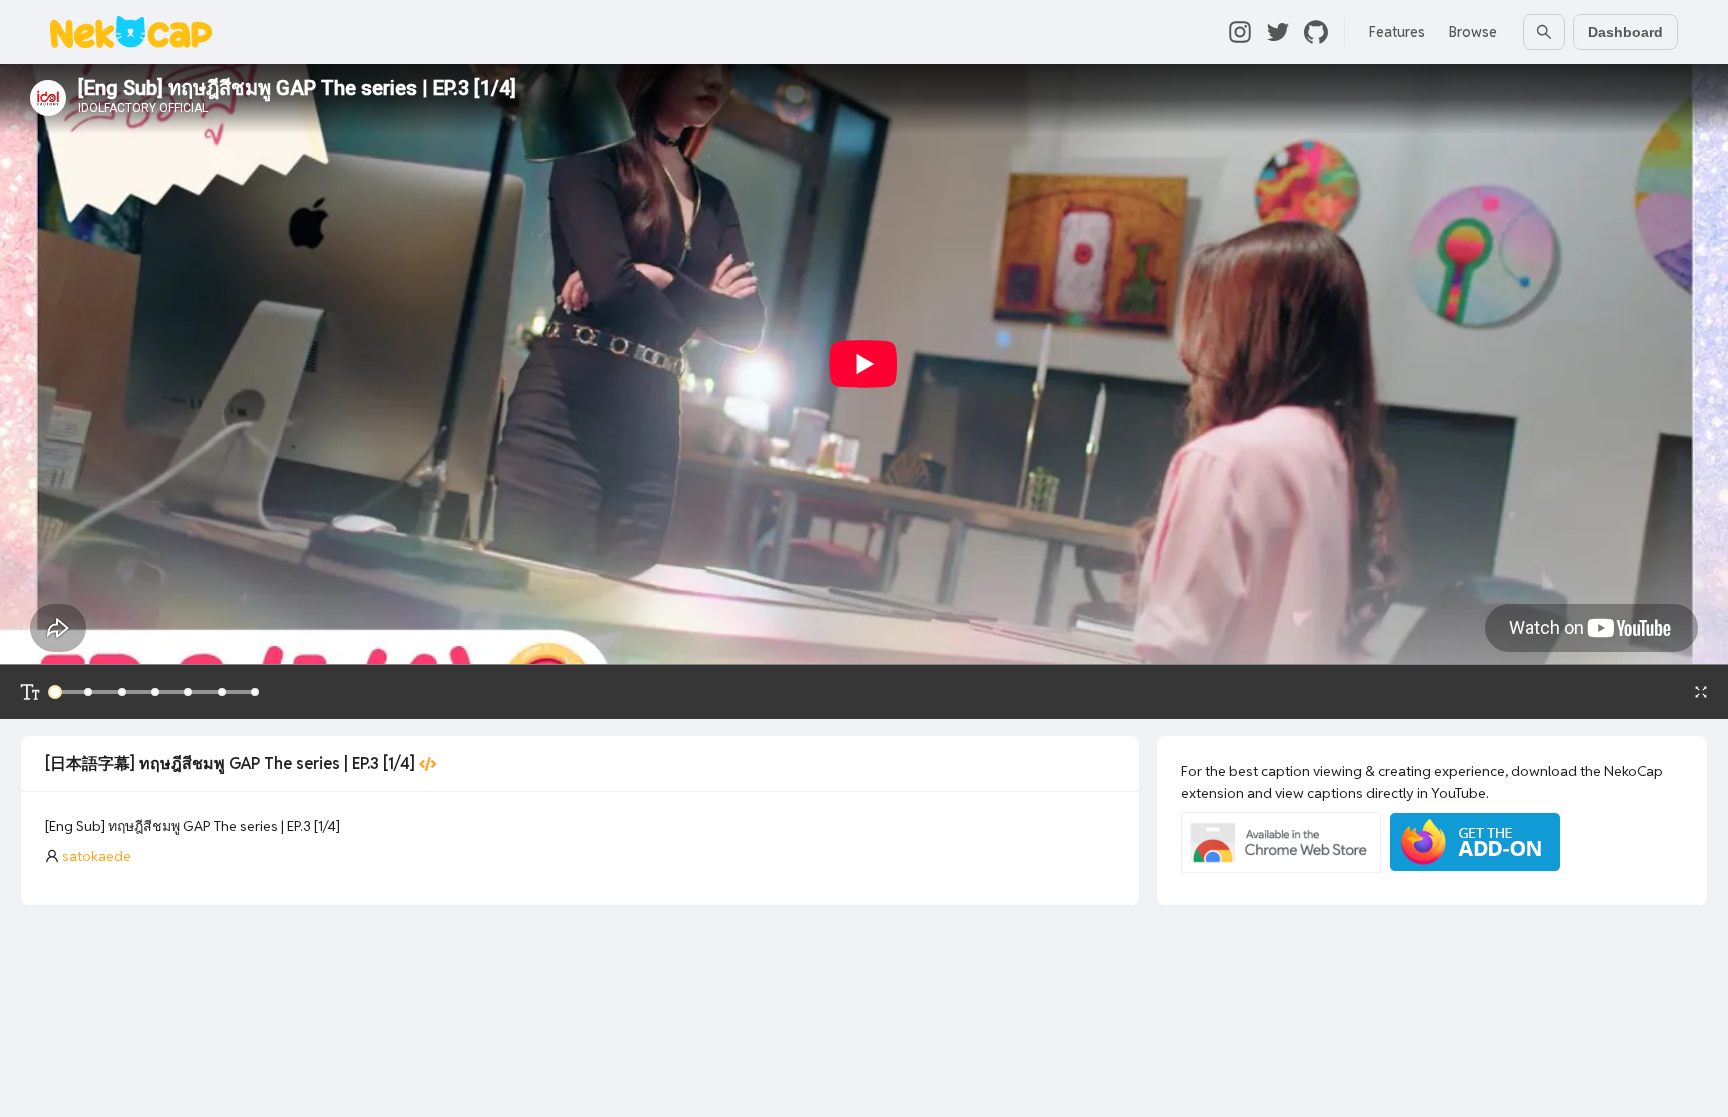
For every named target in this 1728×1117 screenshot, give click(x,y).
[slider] (55, 692)
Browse (1473, 32)
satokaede (96, 856)
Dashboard (1625, 32)
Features (1397, 32)
